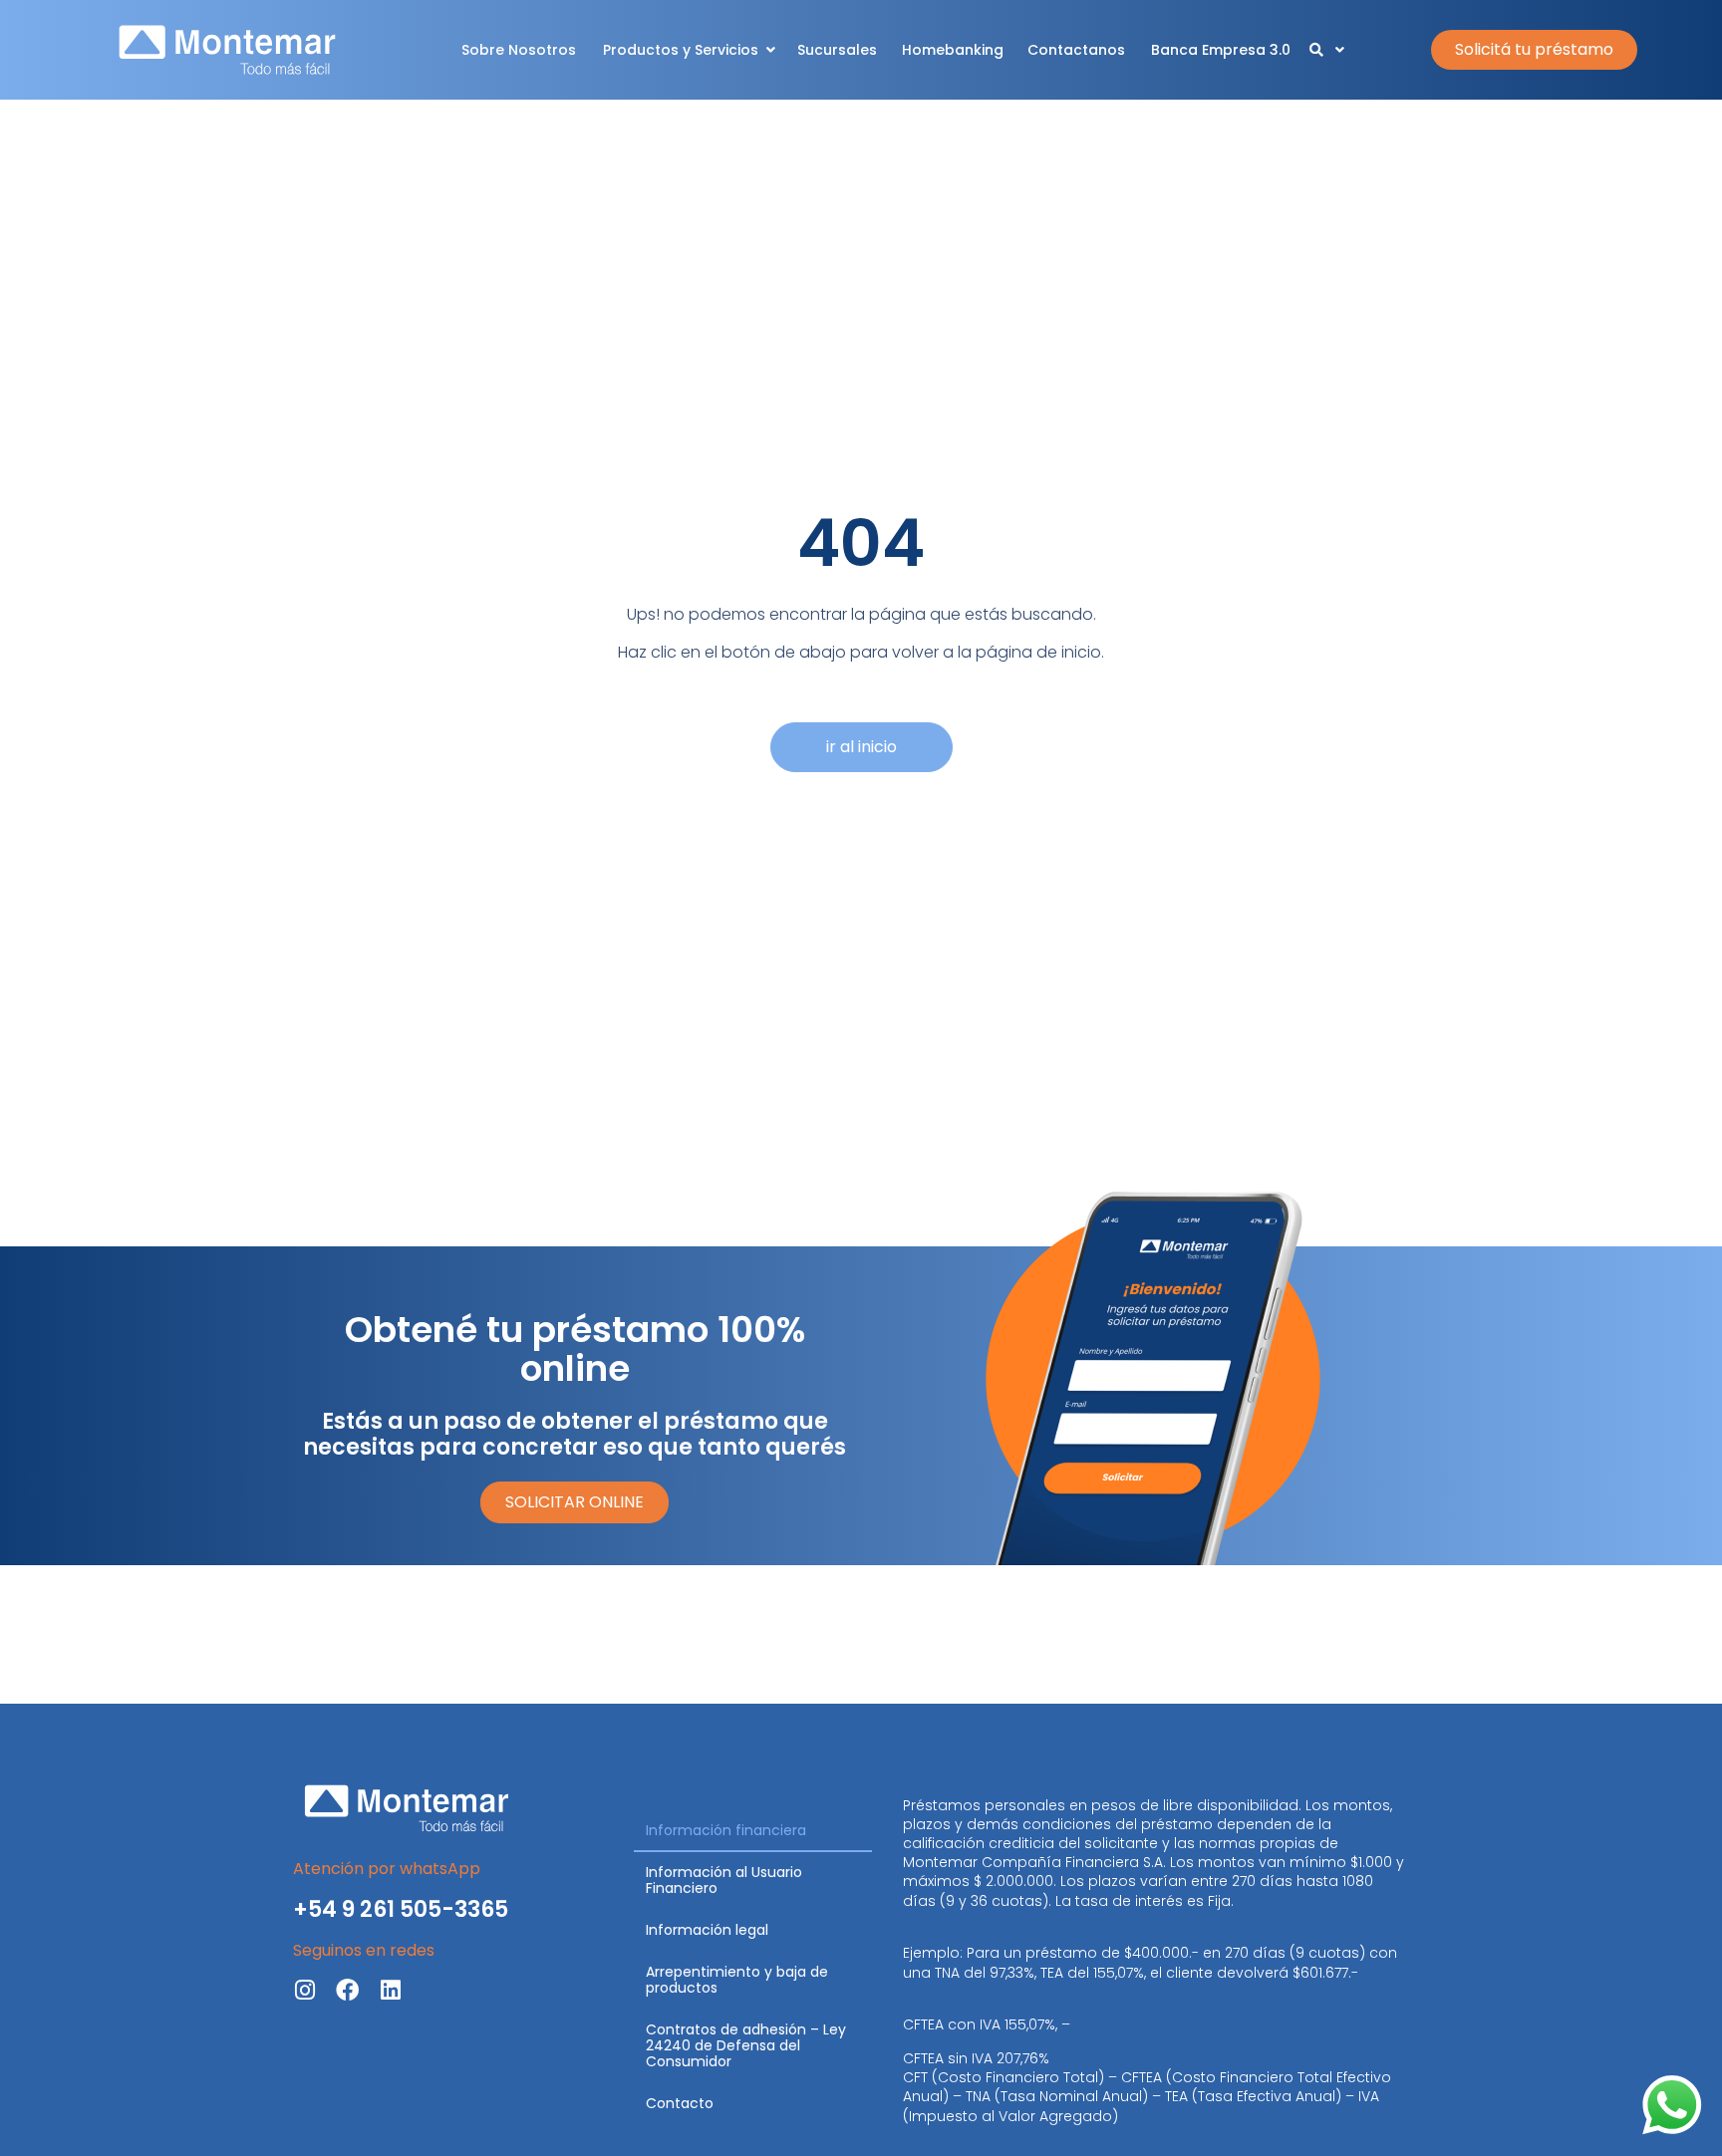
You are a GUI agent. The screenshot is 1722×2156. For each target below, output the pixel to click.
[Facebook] (347, 1990)
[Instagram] (304, 1990)
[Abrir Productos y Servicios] (770, 50)
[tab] (753, 1831)
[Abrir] (1340, 50)
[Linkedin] (390, 1990)
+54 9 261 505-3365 (401, 1909)
